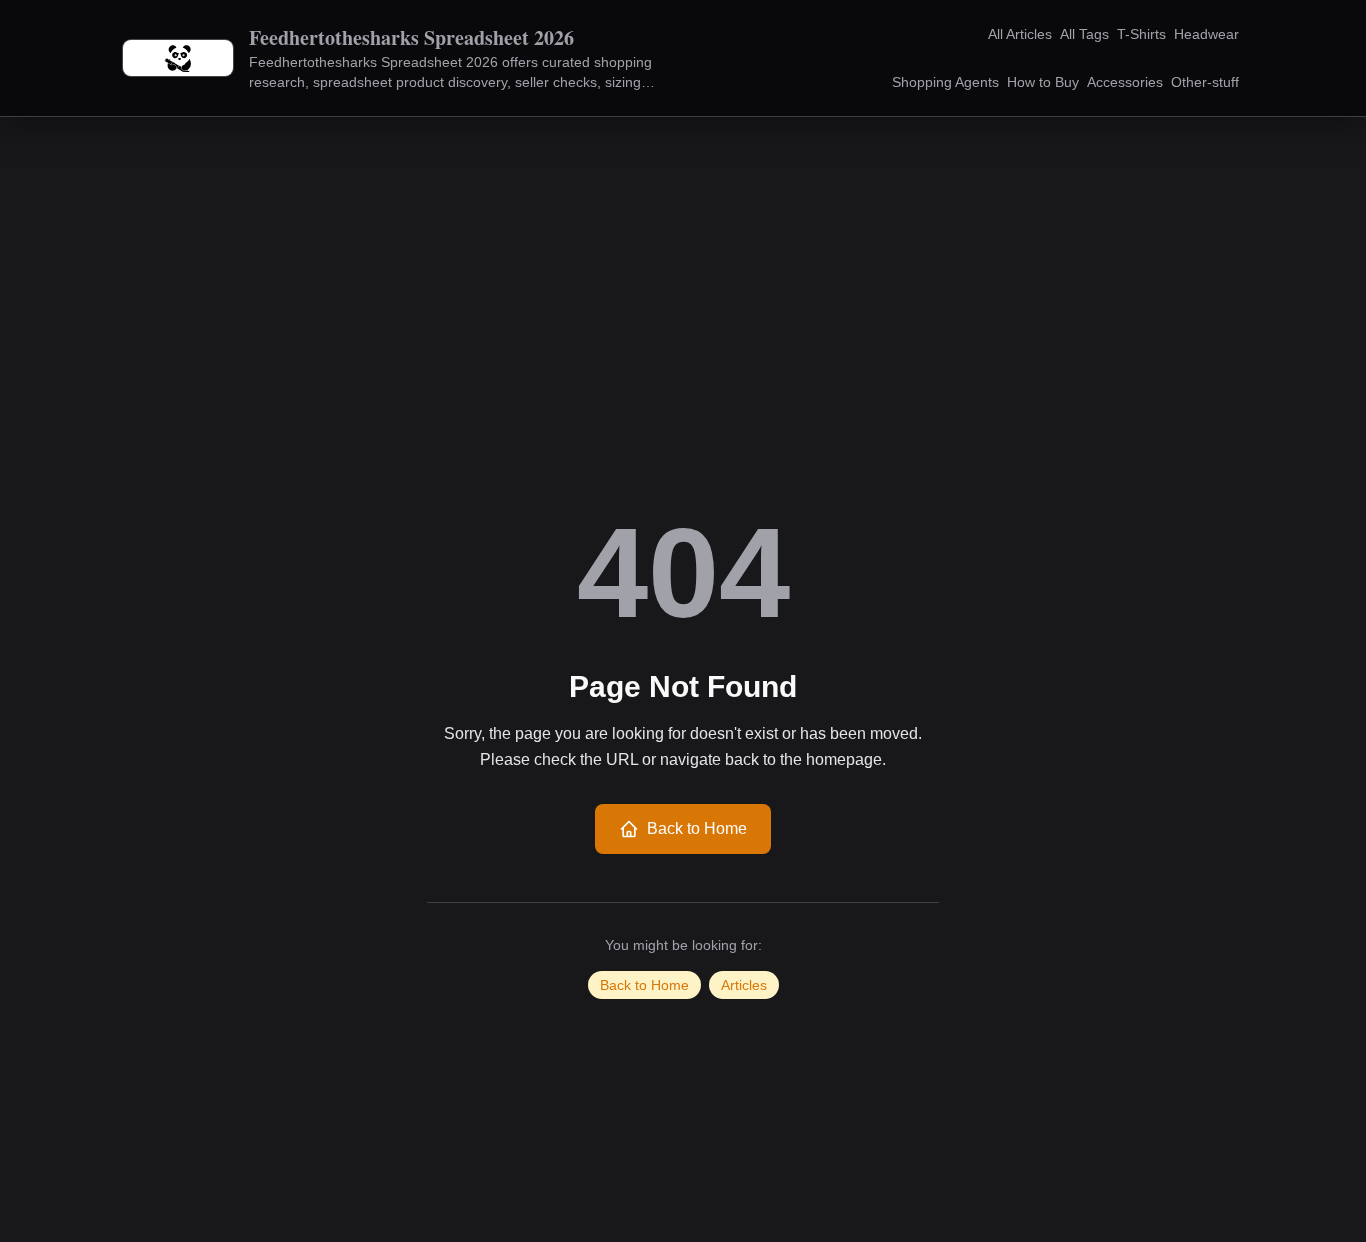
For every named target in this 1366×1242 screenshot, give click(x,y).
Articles (744, 985)
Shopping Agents (945, 82)
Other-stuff (1205, 82)
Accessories (1125, 82)
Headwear (1206, 34)
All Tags (1084, 34)
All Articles (1020, 34)
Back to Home (697, 828)
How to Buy (1043, 82)
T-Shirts (1141, 34)
